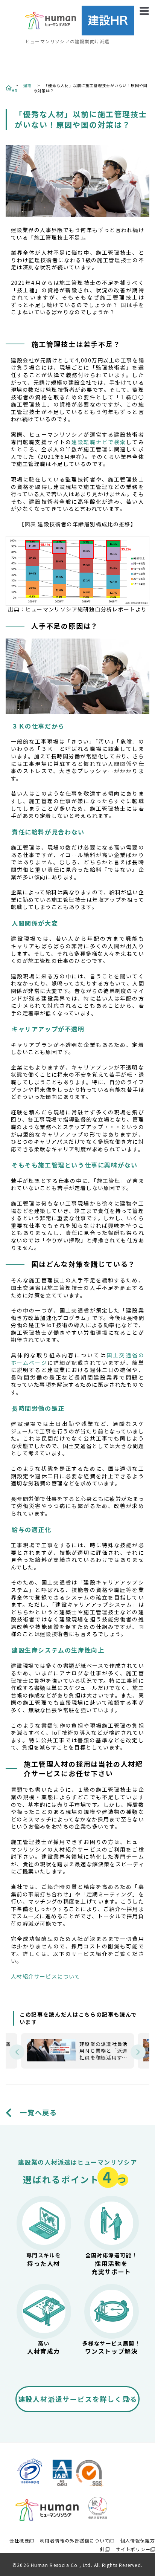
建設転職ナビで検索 (99, 442)
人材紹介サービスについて (46, 1976)
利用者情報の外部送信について (75, 2540)
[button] (17, 2052)
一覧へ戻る (39, 2112)
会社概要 (19, 2540)
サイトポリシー (133, 2549)
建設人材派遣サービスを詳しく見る (78, 2399)
